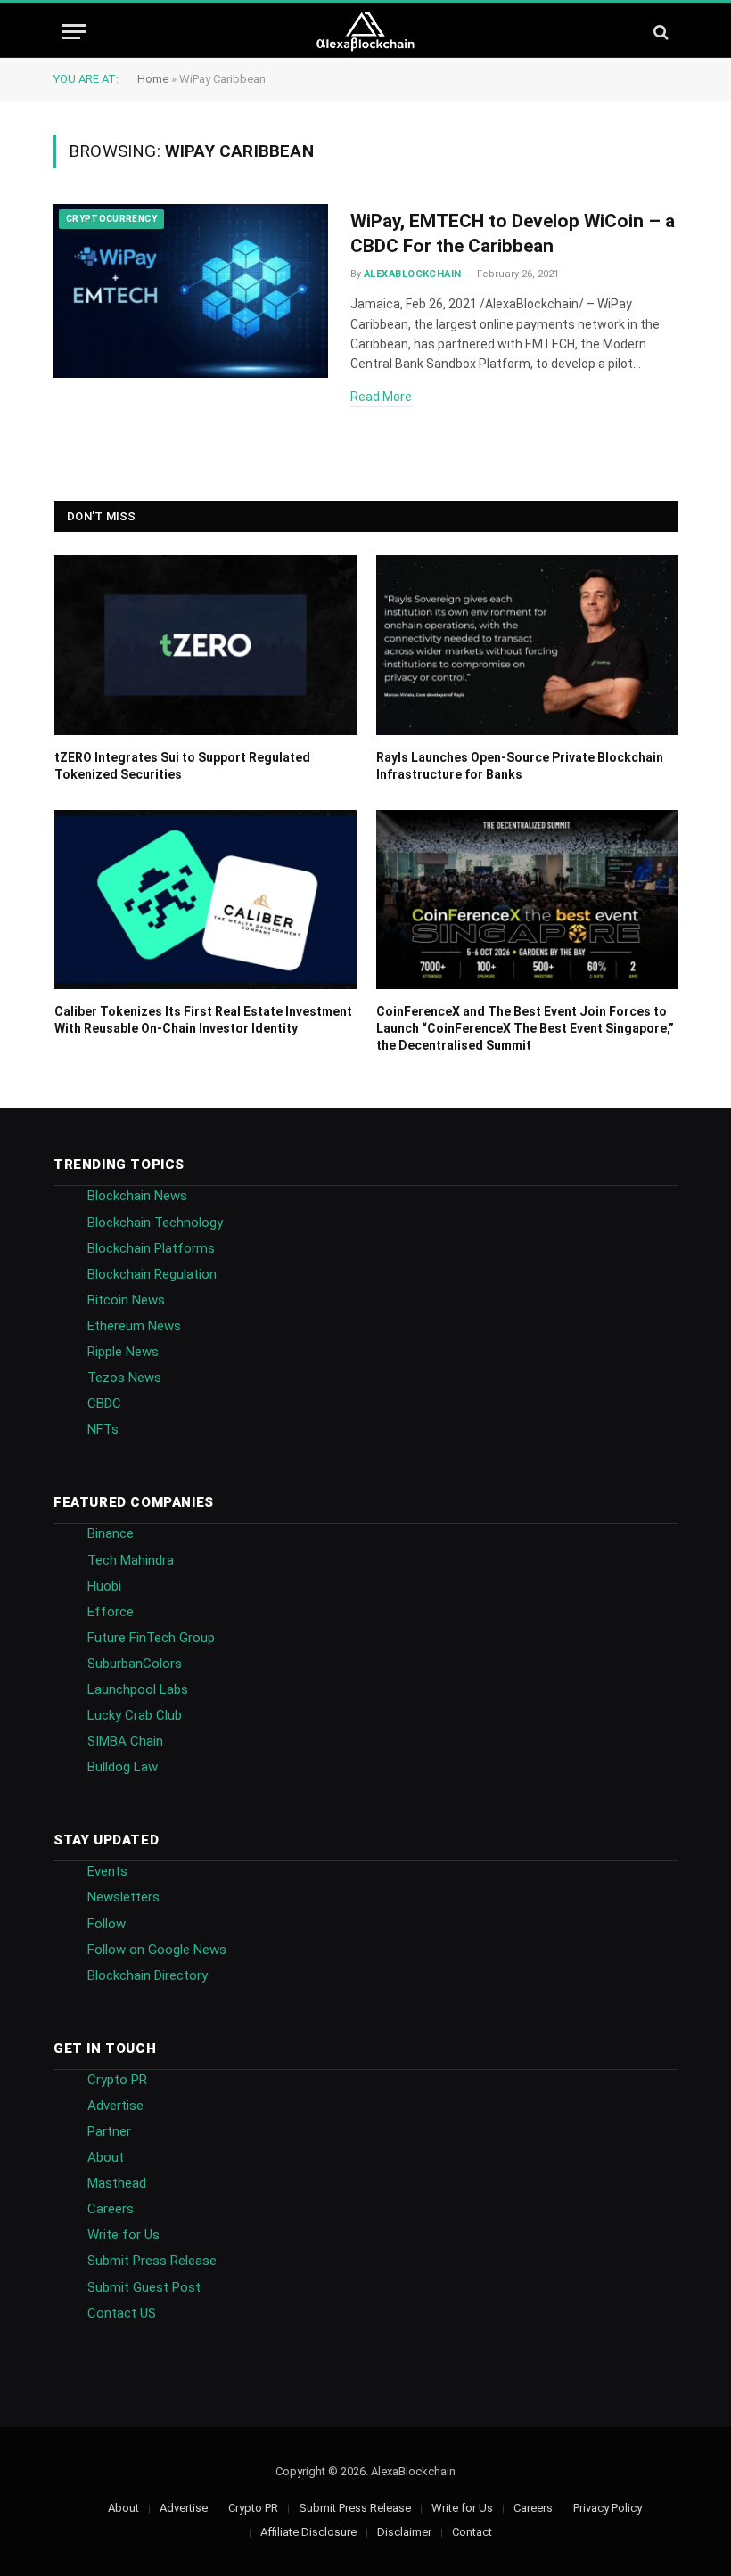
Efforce (111, 1612)
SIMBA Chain (125, 1741)
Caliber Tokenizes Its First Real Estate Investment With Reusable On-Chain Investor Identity (203, 1020)
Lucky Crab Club (135, 1715)
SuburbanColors (135, 1664)
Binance (111, 1533)
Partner (109, 2131)
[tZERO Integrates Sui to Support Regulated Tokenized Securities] (205, 645)
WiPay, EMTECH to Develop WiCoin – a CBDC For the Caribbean (513, 234)
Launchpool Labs (138, 1689)
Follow (107, 1924)
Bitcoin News (126, 1300)
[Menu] (74, 32)
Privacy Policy (608, 2508)
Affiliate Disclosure (308, 2532)
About (106, 2157)
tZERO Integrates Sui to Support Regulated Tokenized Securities (182, 766)
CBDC (104, 1403)
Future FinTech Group (151, 1638)
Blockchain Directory (148, 1975)
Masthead (117, 2183)
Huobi (104, 1586)
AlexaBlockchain (413, 274)
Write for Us (123, 2235)
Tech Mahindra (131, 1560)
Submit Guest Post (144, 2287)
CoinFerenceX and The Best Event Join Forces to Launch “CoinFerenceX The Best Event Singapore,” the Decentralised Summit (525, 1028)
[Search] (659, 32)
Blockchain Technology (155, 1223)
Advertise (115, 2106)
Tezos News (124, 1378)
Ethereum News (134, 1326)
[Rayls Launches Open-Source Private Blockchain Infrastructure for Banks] (527, 645)
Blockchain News (137, 1196)
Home (153, 79)
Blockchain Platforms (151, 1248)
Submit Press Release (152, 2261)
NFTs (103, 1429)
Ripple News (123, 1352)
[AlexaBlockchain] (366, 32)
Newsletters (123, 1897)
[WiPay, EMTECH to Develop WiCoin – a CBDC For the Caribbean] (191, 291)
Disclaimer (404, 2532)
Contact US (122, 2313)
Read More (381, 397)
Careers (111, 2209)
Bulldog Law (123, 1767)
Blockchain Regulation (152, 1274)
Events (107, 1871)
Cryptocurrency (111, 219)
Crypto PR (117, 2080)
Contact (472, 2532)
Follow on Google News (157, 1950)
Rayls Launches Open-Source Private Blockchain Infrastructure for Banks (520, 766)
